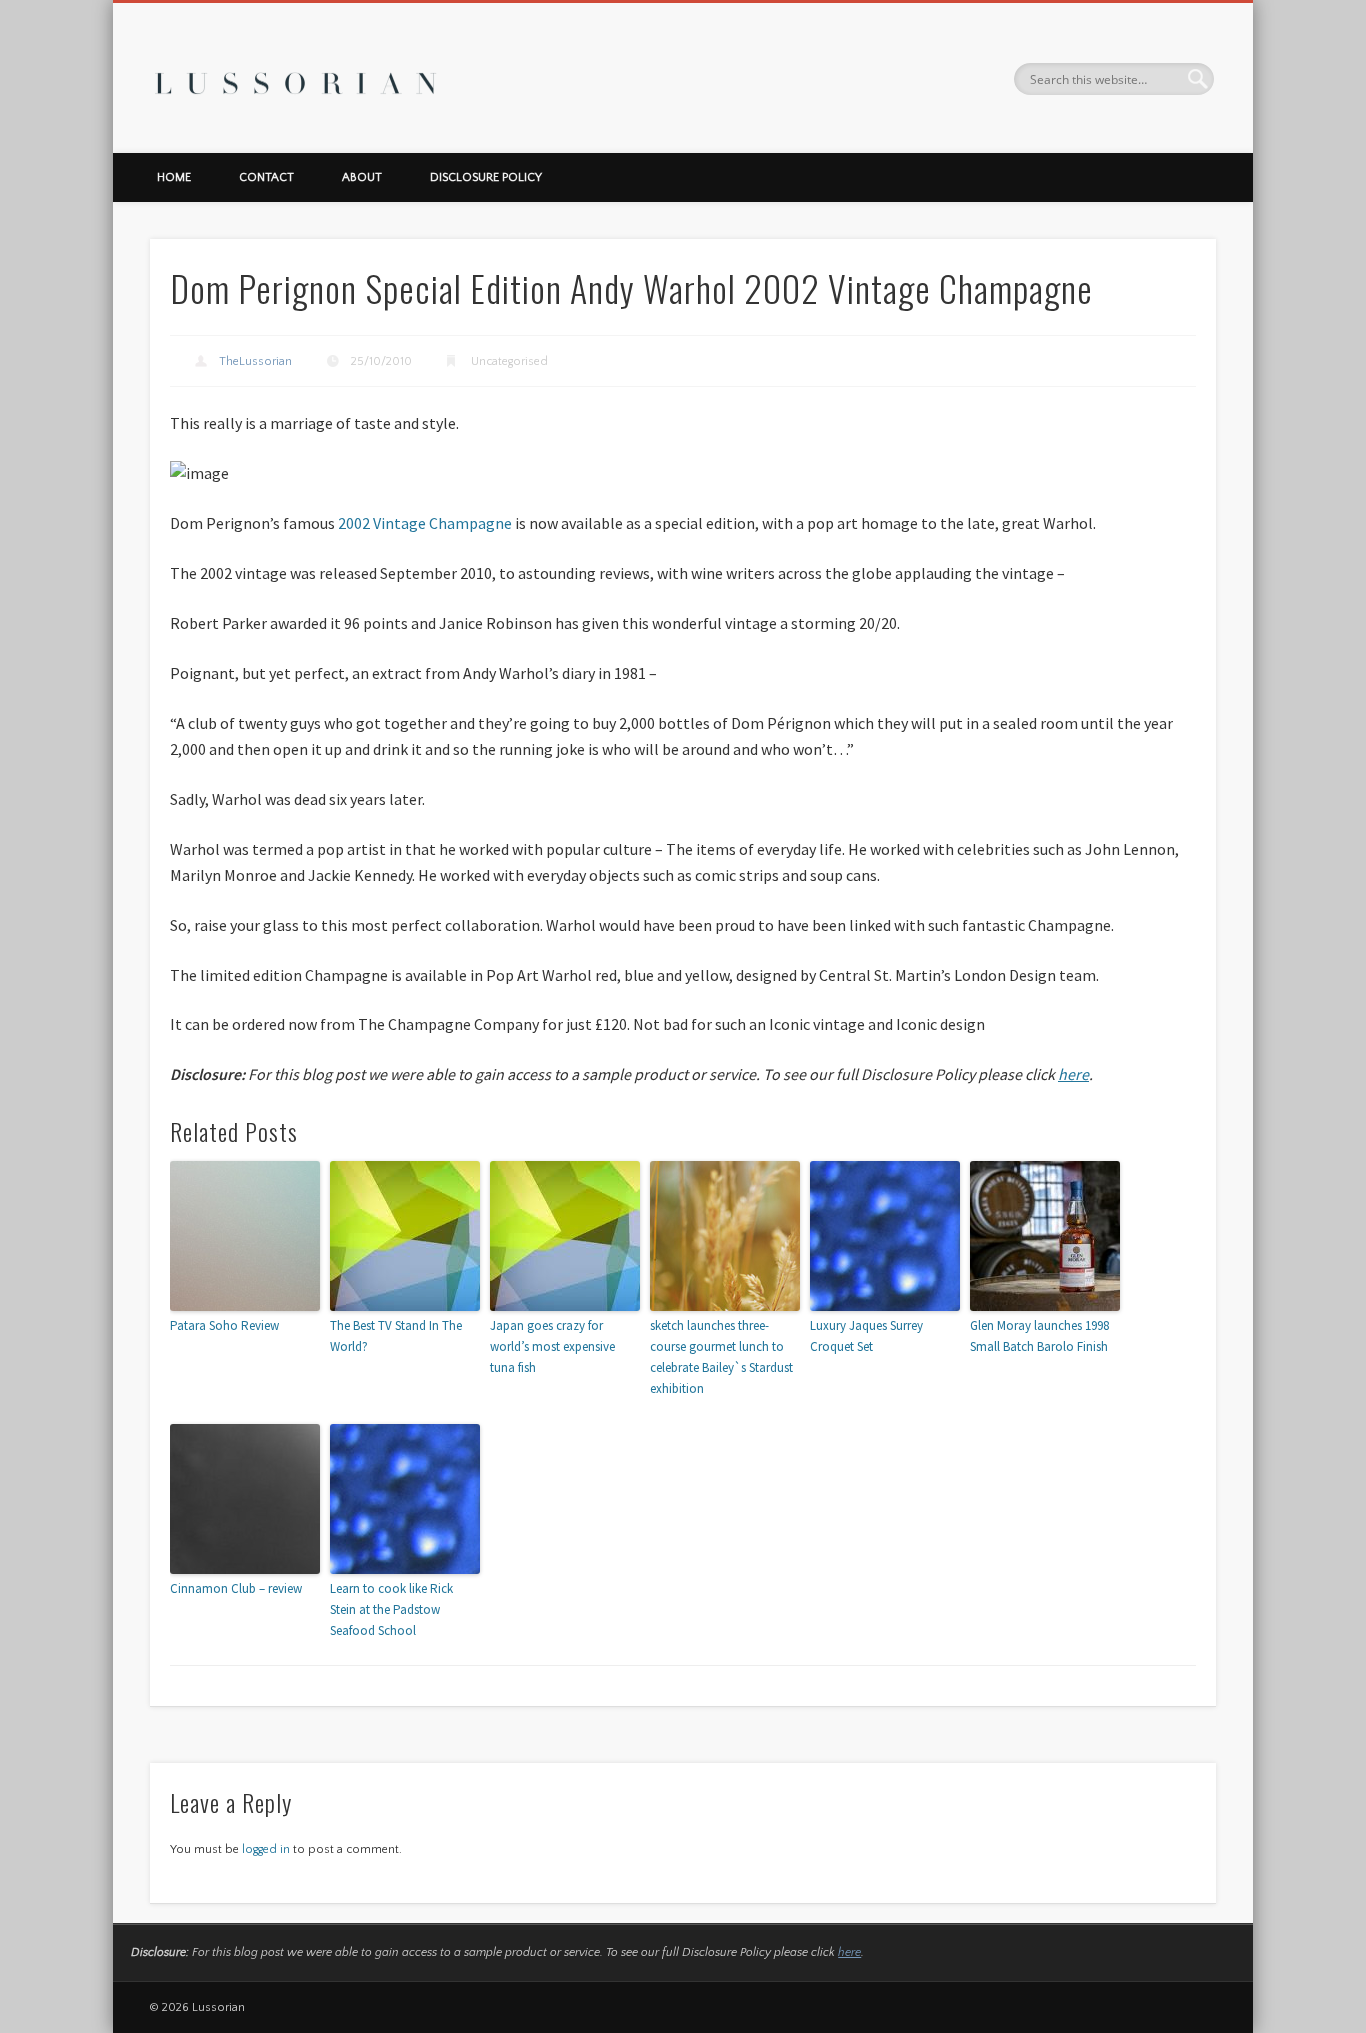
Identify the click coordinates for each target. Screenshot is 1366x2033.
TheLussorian (255, 361)
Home (174, 177)
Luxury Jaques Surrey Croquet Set (866, 1336)
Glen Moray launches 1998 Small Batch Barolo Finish (1039, 1336)
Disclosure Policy (486, 177)
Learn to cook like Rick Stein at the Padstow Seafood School (391, 1609)
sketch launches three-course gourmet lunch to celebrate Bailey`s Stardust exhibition (721, 1356)
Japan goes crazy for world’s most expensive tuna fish (552, 1346)
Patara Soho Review (224, 1325)
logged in (266, 1849)
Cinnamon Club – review (236, 1588)
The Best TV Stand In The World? (396, 1336)
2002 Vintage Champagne (425, 523)
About (362, 177)
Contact (266, 177)
